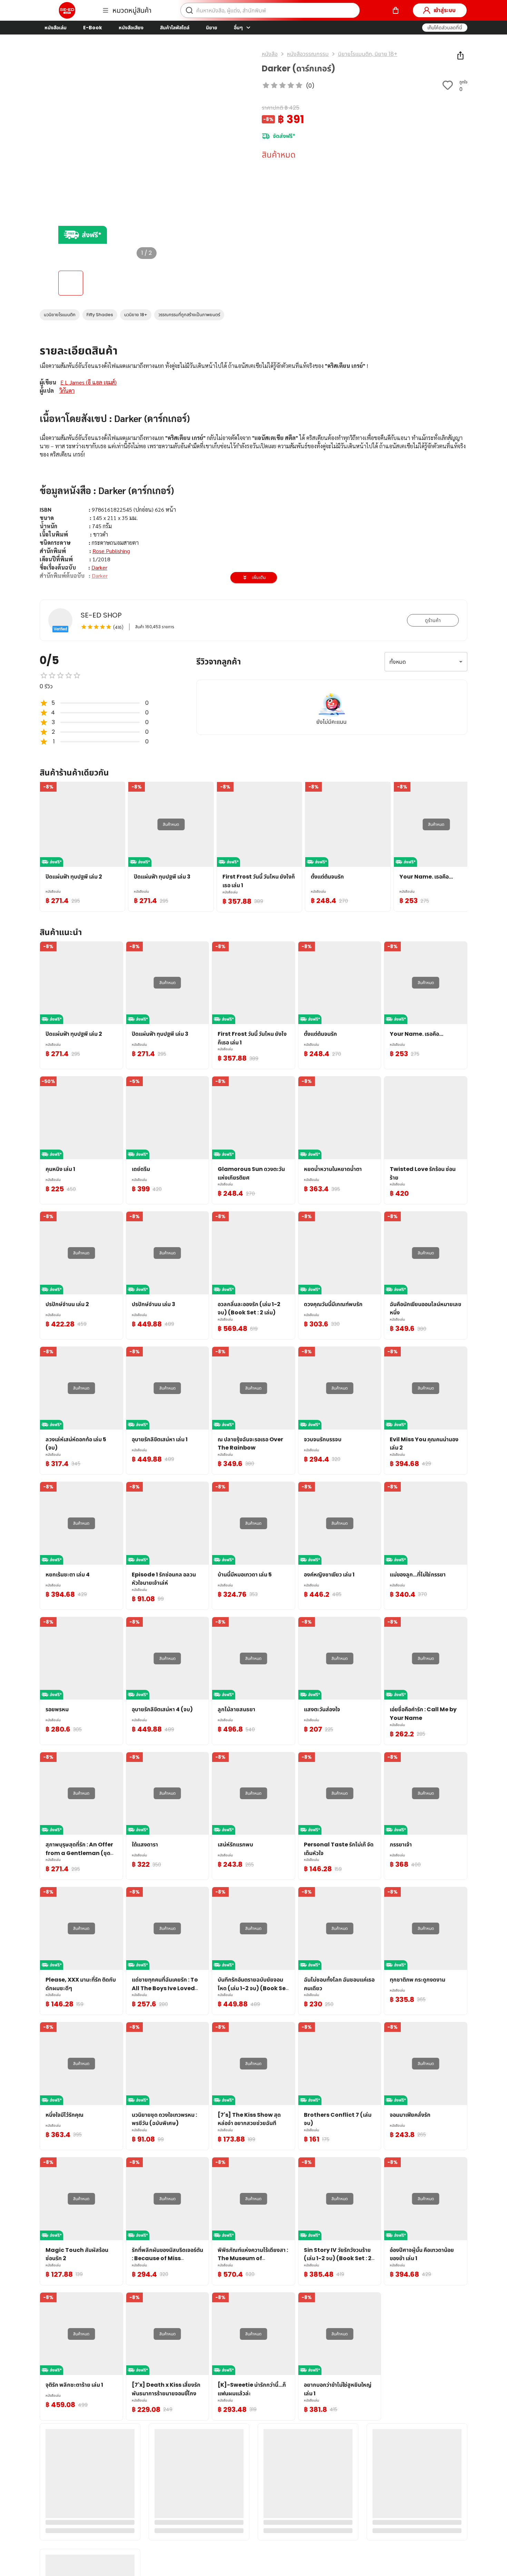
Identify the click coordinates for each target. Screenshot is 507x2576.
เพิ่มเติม (259, 577)
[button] (445, 28)
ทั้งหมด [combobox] (398, 662)
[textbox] (254, 507)
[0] (396, 10)
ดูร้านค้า (433, 620)
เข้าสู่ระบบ (445, 10)
